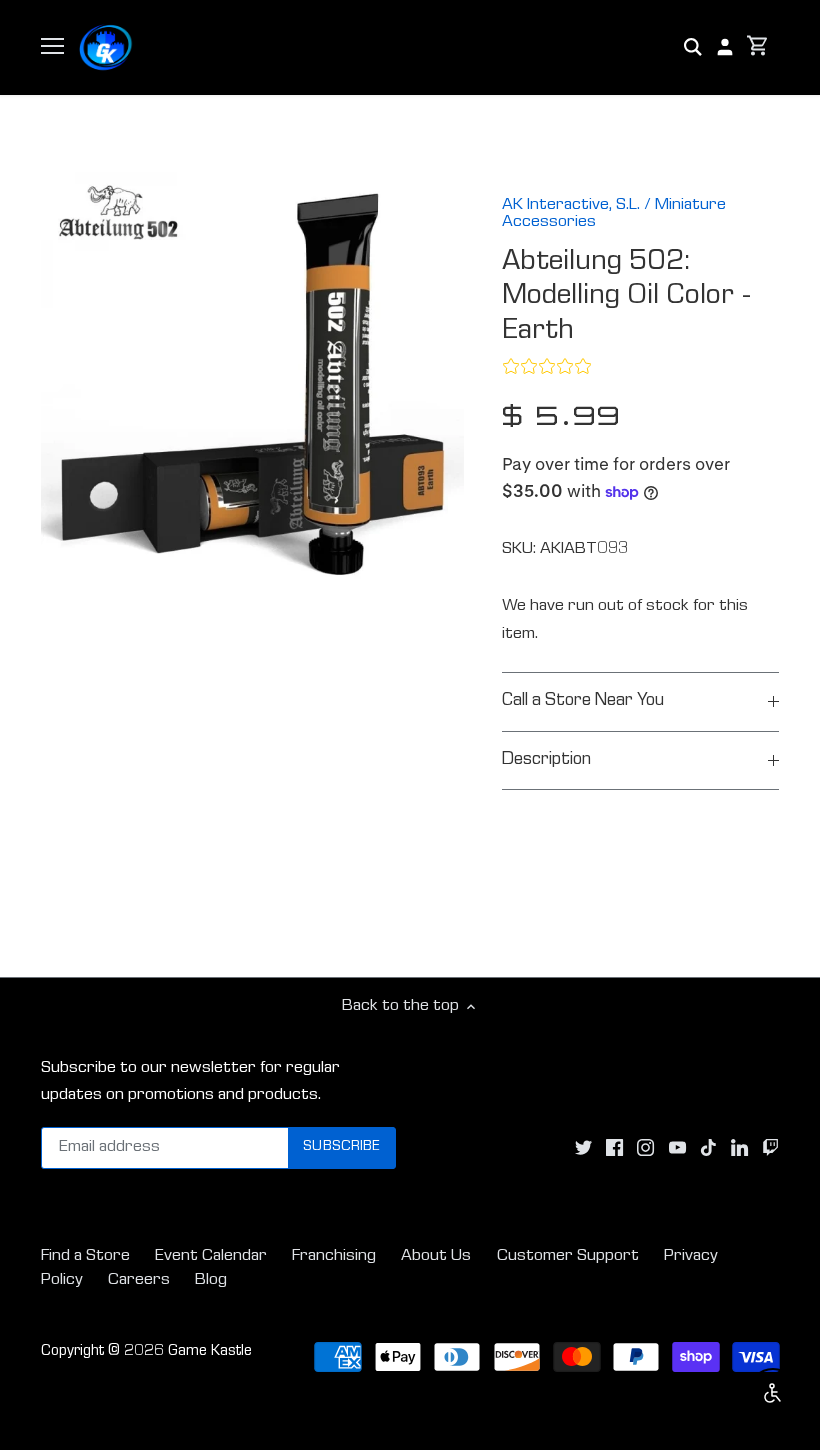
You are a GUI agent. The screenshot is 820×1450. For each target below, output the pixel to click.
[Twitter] (583, 1148)
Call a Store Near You (583, 701)
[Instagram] (645, 1148)
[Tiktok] (708, 1148)
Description (546, 760)
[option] (253, 384)
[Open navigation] (52, 46)
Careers (139, 1280)
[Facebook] (614, 1148)
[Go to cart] (758, 47)
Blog (211, 1280)
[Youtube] (677, 1148)
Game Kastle (210, 1352)
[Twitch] (770, 1148)
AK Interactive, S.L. (571, 205)
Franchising (334, 1256)
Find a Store (85, 1256)
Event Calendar (211, 1256)
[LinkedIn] (739, 1148)
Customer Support (568, 1256)
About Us (436, 1256)
